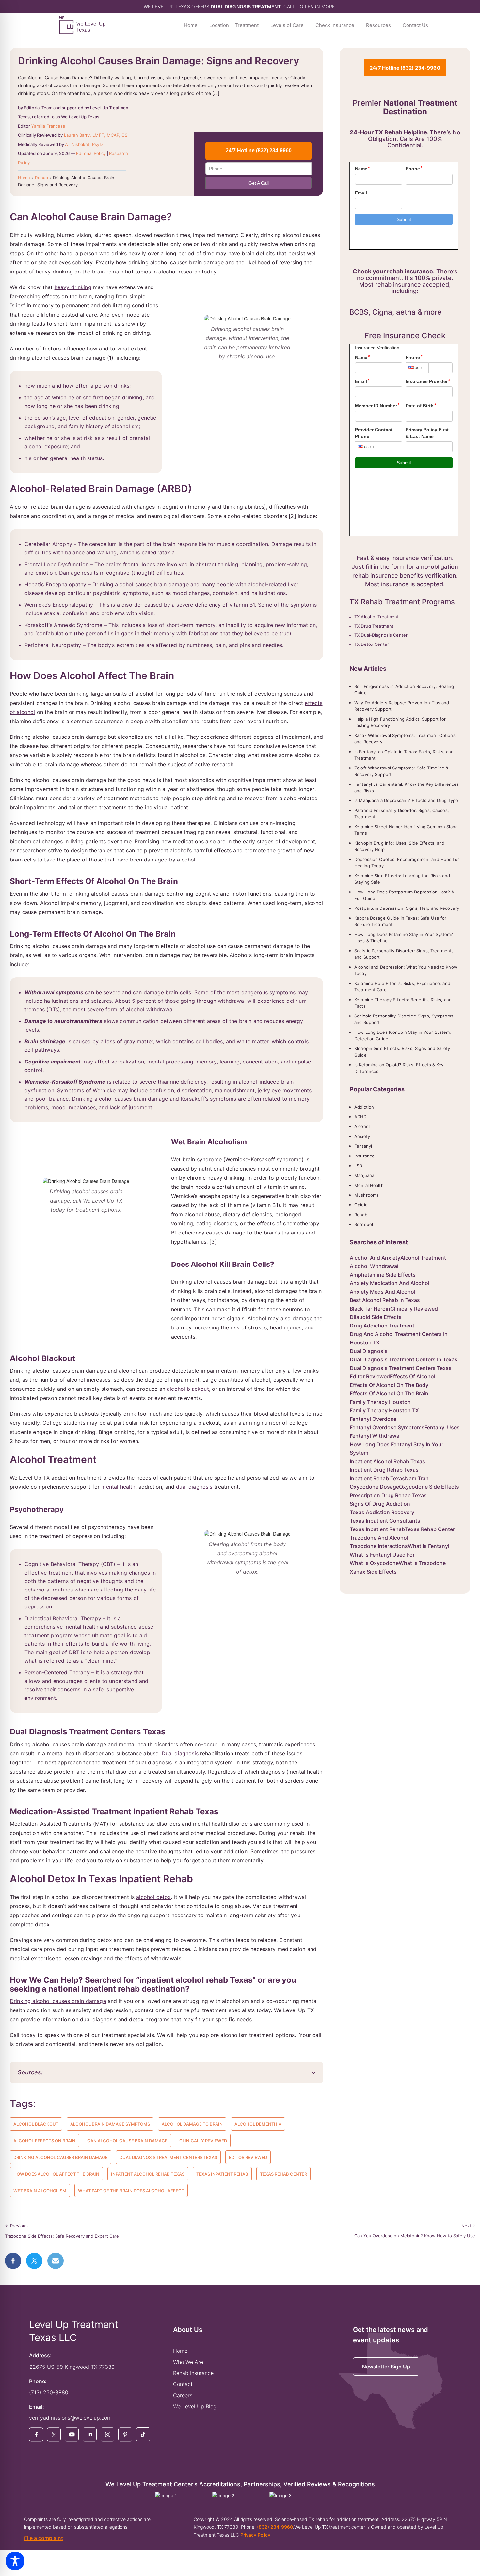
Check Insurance (335, 25)
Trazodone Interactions (379, 1546)
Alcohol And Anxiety (375, 1258)
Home (191, 25)
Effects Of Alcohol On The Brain (389, 1393)
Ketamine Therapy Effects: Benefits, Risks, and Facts (403, 1003)
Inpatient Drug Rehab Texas (384, 1470)
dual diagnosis (194, 1487)
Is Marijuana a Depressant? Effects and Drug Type (406, 800)
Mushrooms (367, 1195)
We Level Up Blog (195, 2406)
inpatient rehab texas (377, 1478)
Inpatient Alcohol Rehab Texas (148, 2174)
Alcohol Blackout (36, 2124)
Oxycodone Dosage (374, 1487)
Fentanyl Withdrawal (375, 1436)
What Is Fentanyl (429, 1546)
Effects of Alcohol (413, 1376)
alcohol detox (153, 1897)
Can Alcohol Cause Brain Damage (127, 2141)
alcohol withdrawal (150, 1009)
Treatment (247, 25)
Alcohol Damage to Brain (192, 2124)
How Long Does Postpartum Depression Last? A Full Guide (404, 895)
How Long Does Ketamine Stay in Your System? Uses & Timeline (404, 938)
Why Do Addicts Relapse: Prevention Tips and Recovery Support (402, 706)
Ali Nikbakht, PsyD (84, 144)
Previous (16, 2226)
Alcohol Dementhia (258, 2124)
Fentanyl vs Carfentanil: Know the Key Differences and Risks (407, 787)
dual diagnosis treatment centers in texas (404, 1359)
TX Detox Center (372, 644)
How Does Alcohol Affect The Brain (56, 2174)
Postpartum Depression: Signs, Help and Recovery (407, 908)
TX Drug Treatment (374, 626)
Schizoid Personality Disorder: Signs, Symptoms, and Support (404, 1019)
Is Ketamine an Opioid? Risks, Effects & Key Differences (399, 1068)
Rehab (41, 178)
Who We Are (188, 2362)
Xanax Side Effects (373, 1572)
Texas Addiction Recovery (382, 1512)
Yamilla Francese (48, 126)
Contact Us (415, 25)
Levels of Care (287, 25)
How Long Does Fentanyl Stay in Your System (397, 1449)
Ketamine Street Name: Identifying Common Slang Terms (406, 830)
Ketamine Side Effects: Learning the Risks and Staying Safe (402, 879)
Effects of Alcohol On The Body (389, 1385)
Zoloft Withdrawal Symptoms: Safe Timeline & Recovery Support (401, 771)
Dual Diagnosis (369, 1351)
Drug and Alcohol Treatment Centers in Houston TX (399, 1338)
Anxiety (362, 1136)
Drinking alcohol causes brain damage (58, 2001)
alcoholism (125, 426)
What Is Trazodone (422, 1563)
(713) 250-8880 (49, 2392)
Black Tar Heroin (370, 1309)
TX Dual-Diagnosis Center (381, 635)
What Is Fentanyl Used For (382, 1555)
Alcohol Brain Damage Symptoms (110, 2124)
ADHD (360, 1117)
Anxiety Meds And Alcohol (383, 1292)
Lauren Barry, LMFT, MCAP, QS (96, 135)
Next (468, 2226)
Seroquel (364, 1224)
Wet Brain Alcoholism (40, 2191)
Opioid (361, 1205)
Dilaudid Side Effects (376, 1317)
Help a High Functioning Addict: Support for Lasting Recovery (400, 722)
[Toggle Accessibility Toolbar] (15, 2561)
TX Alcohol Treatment (377, 617)
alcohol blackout (188, 1389)
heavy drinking (73, 287)
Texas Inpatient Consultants (385, 1521)
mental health (118, 1487)
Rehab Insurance (193, 2373)
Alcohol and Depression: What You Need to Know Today (406, 970)
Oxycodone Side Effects (429, 1487)
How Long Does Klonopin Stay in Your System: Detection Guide (403, 1035)
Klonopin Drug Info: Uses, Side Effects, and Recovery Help (400, 846)
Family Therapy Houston (380, 1402)
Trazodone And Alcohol (379, 1538)
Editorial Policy (91, 153)
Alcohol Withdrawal (374, 1266)
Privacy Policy (255, 2535)
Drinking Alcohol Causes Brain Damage (61, 2157)
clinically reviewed (203, 2141)
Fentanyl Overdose (373, 1419)
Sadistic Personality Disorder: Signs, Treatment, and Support (404, 954)
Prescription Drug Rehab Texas (388, 1495)
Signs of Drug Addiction (380, 1504)
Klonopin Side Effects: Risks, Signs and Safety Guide (402, 1052)
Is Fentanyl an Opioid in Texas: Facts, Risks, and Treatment (404, 755)
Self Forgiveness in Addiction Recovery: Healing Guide (404, 690)
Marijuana (364, 1175)
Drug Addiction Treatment (382, 1326)
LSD (358, 1166)
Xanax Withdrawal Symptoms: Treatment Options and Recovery (405, 738)
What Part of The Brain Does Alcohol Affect (131, 2191)
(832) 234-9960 (275, 2527)
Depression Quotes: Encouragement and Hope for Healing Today (407, 862)
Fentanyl (363, 1146)
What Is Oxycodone (374, 1563)
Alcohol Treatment (423, 1258)
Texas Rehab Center (283, 2174)
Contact (183, 2384)
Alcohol (362, 1126)
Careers (183, 2395)
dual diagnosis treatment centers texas (168, 2157)
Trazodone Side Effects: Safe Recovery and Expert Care (62, 2236)
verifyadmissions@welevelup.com (70, 2418)
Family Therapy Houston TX (384, 1410)
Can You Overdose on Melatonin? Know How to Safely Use (415, 2236)
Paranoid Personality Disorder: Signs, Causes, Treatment (402, 814)
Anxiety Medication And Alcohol (390, 1283)
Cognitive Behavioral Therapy (62, 1564)
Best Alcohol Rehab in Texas (385, 1300)
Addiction (364, 1107)
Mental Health (369, 1185)
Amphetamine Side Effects (383, 1275)
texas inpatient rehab (222, 2174)
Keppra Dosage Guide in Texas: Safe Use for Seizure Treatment (400, 921)
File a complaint (44, 2538)
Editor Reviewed (248, 2157)
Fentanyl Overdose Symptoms (387, 1427)
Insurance (364, 1156)
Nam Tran (417, 1478)
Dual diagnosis (180, 1753)
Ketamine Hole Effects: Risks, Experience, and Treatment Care (402, 986)
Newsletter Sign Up (386, 2367)
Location (219, 25)
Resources (378, 25)
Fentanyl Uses (442, 1427)
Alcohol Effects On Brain (44, 2141)
